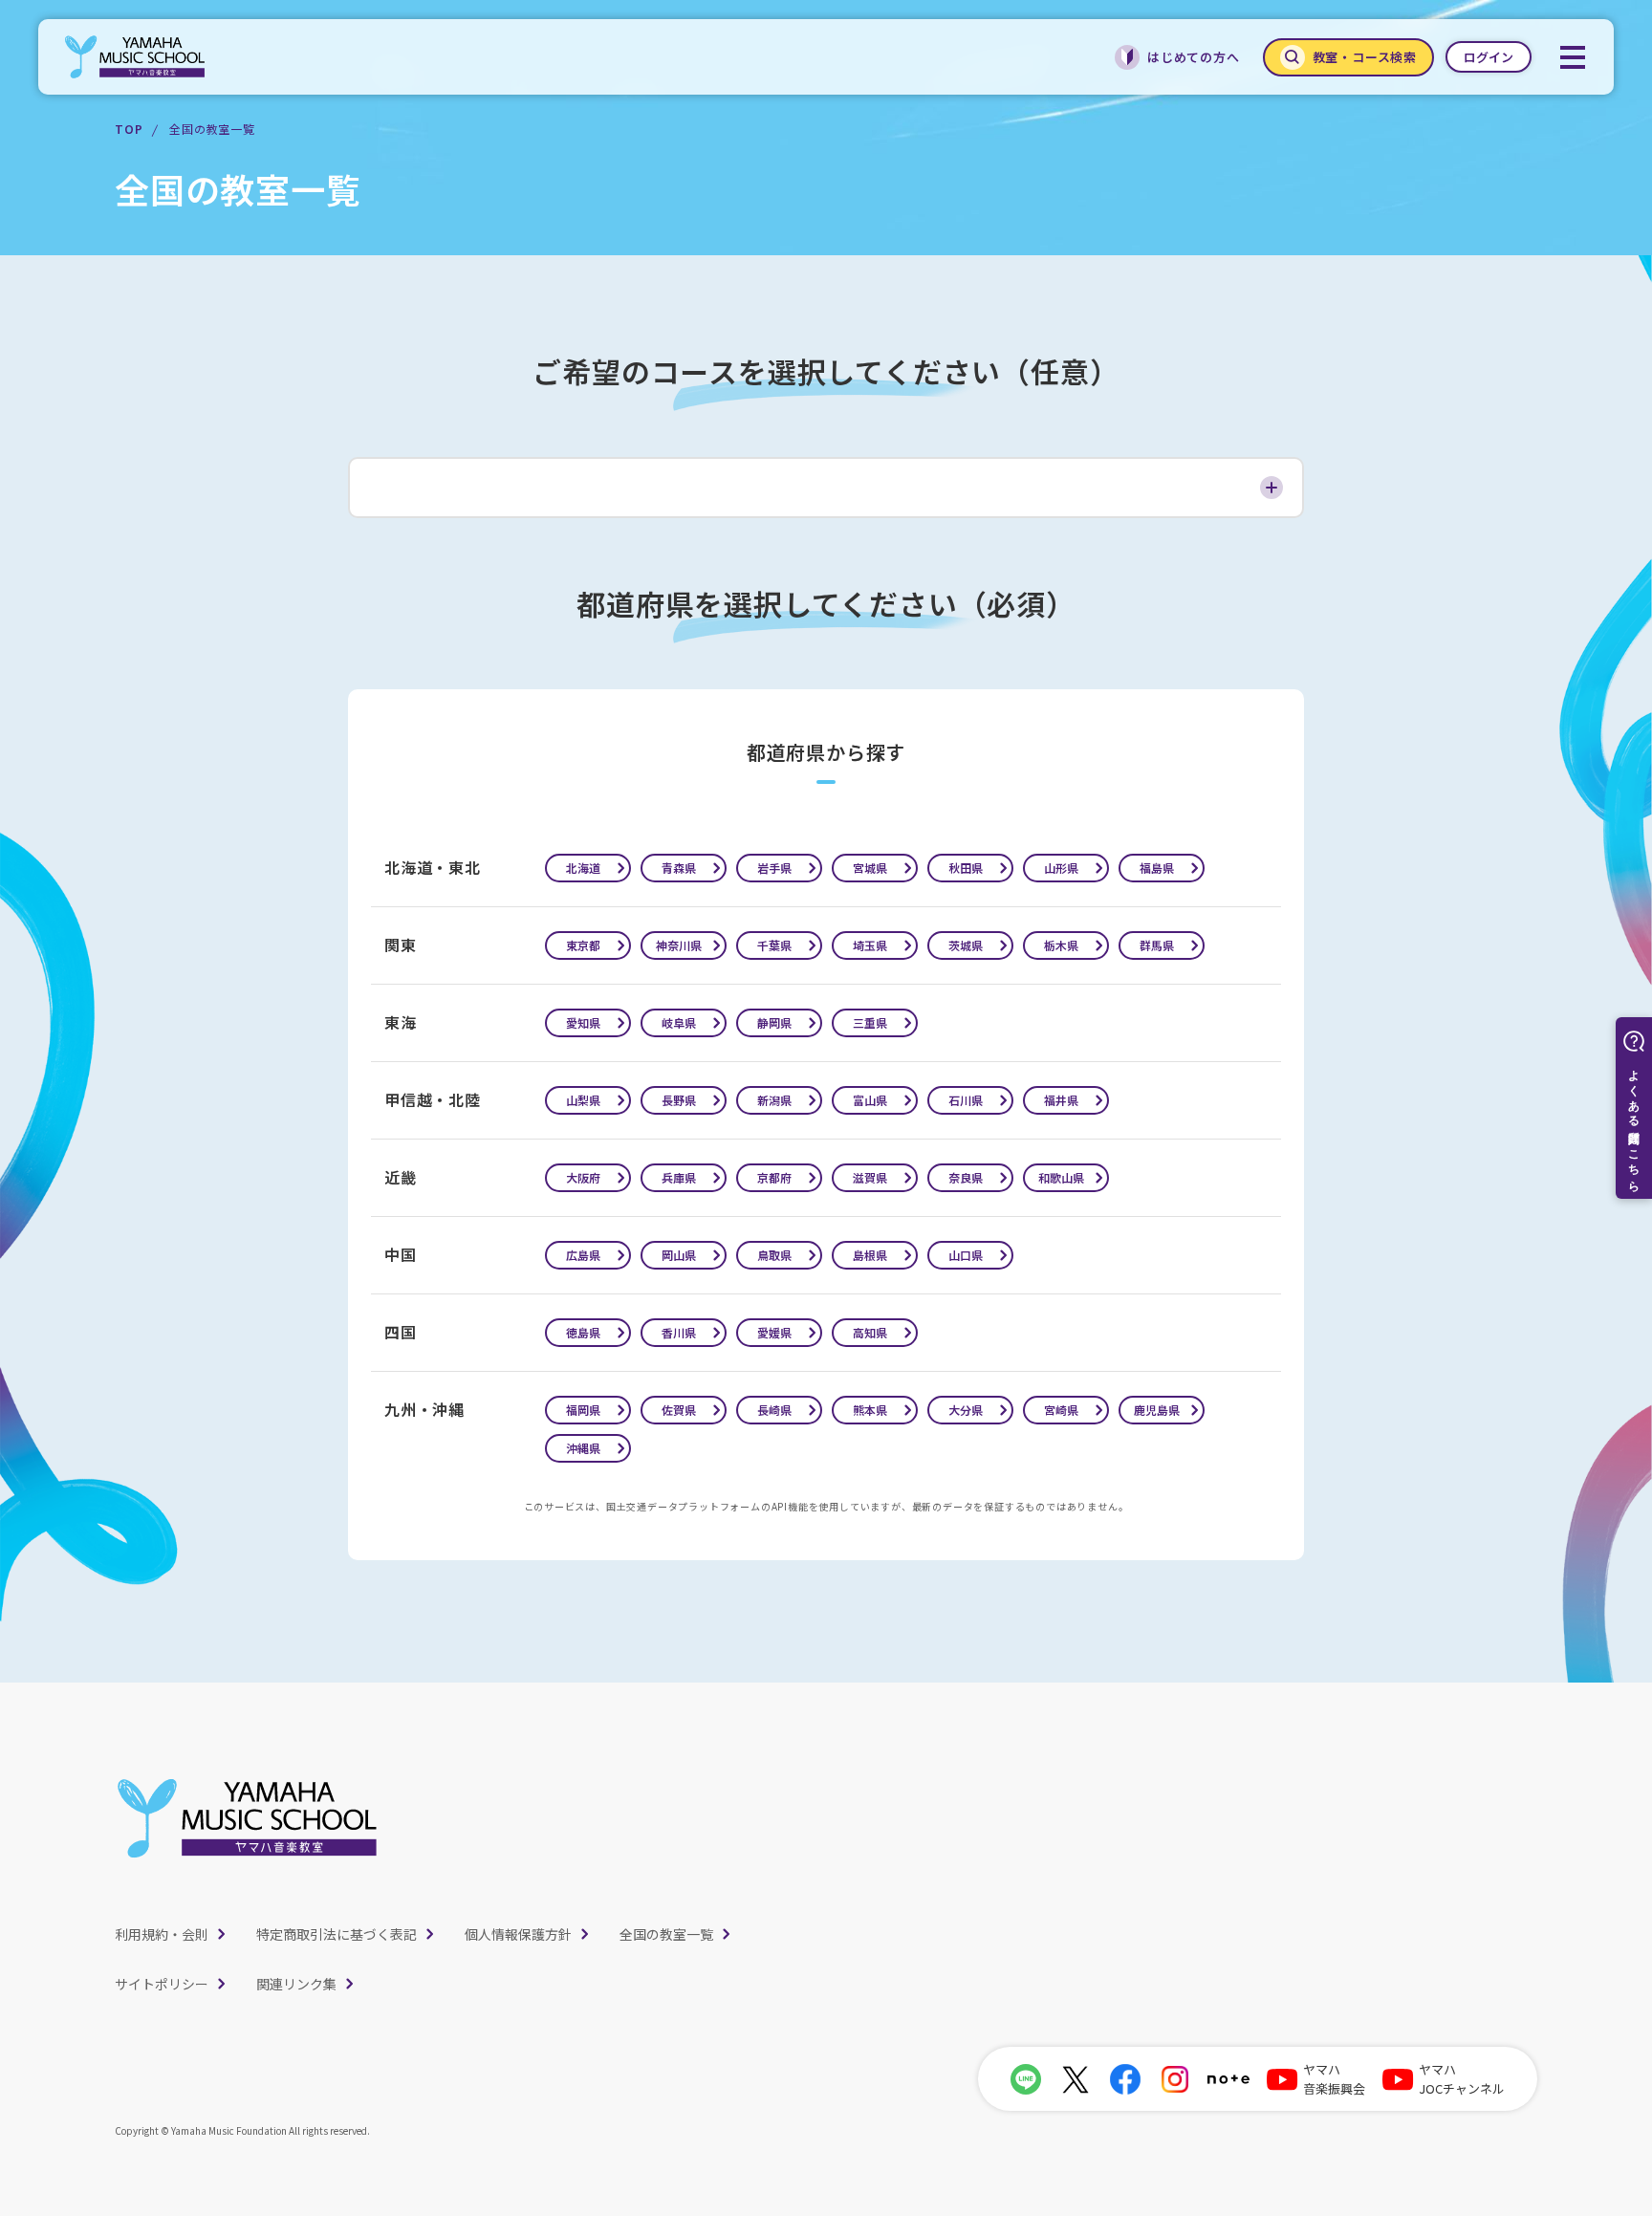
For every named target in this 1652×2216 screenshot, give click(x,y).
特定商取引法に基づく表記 (337, 1934)
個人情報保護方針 (518, 1934)
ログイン (1489, 57)
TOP (129, 129)
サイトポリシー (162, 1984)
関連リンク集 (296, 1984)
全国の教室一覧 (666, 1934)
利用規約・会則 (162, 1934)
